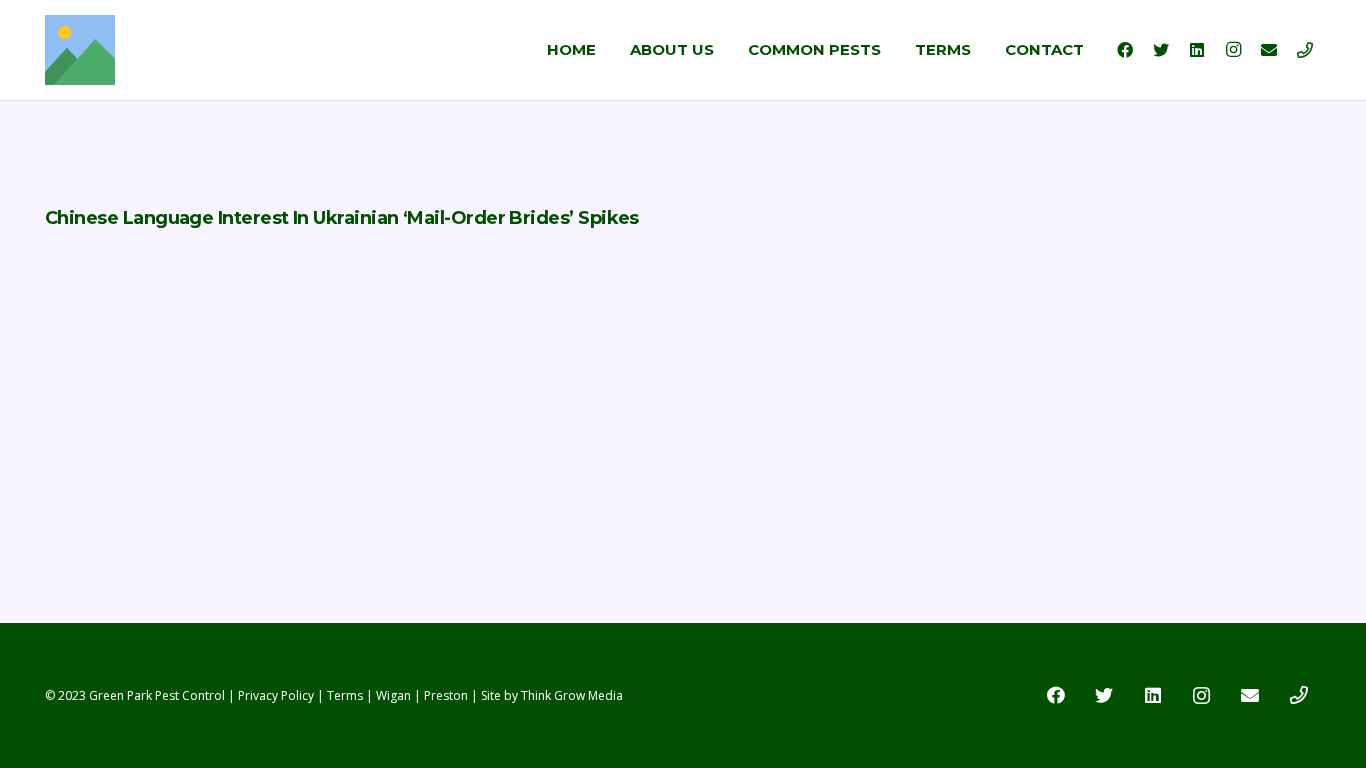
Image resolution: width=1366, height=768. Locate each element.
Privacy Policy (276, 695)
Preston (446, 695)
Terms (345, 695)
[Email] (1269, 50)
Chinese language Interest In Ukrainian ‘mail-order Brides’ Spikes (342, 218)
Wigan (393, 695)
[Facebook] (1125, 50)
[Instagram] (1233, 50)
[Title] (1305, 50)
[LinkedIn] (1197, 50)
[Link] (80, 50)
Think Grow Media (572, 695)
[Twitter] (1161, 50)
